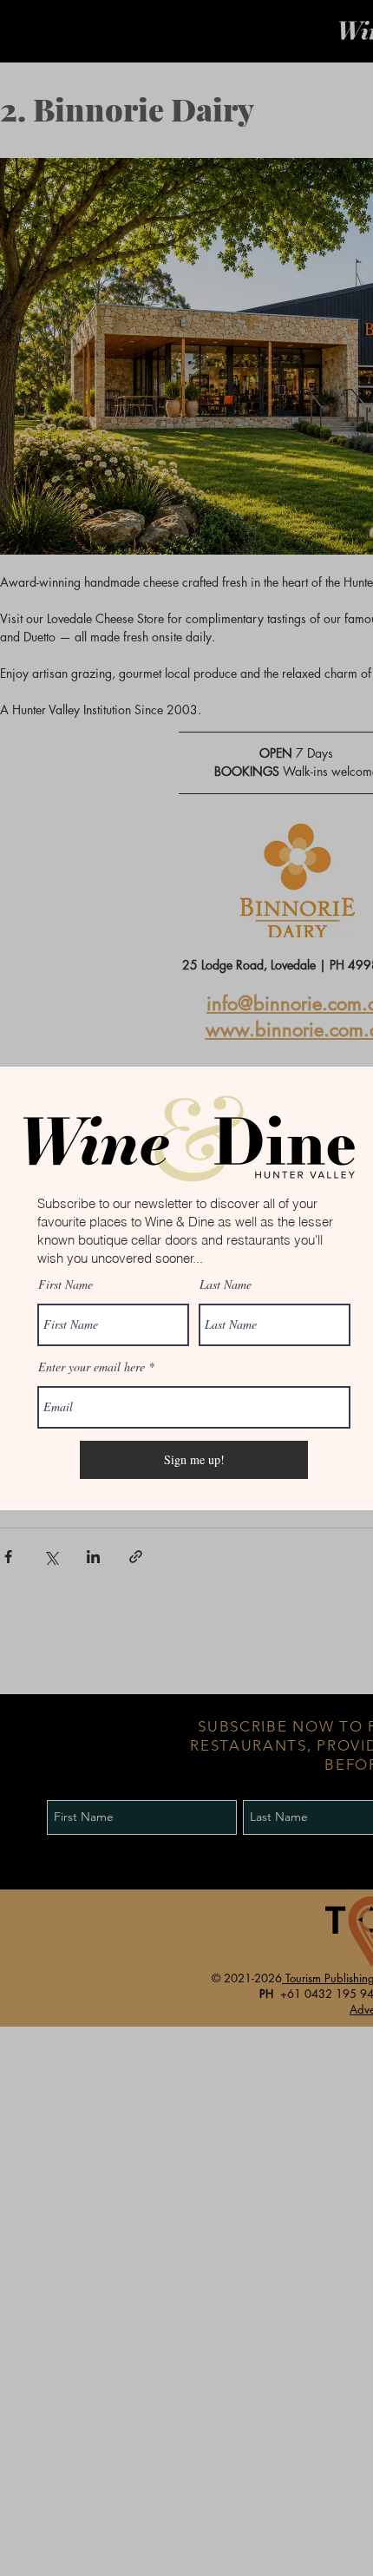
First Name (65, 1285)
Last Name (226, 1285)
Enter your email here (92, 1367)
